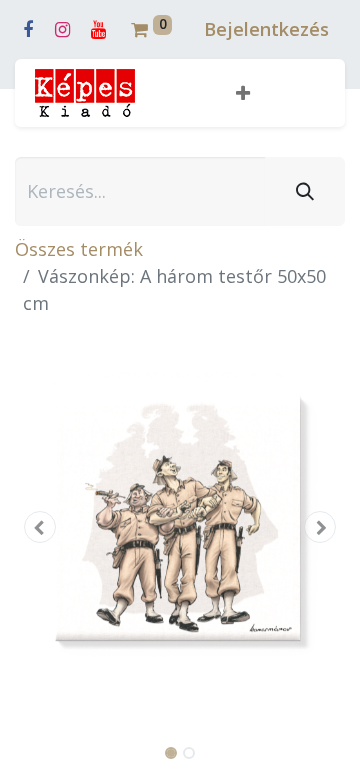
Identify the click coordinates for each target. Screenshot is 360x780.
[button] (243, 93)
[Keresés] (305, 191)
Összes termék (79, 249)
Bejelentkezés (266, 29)
